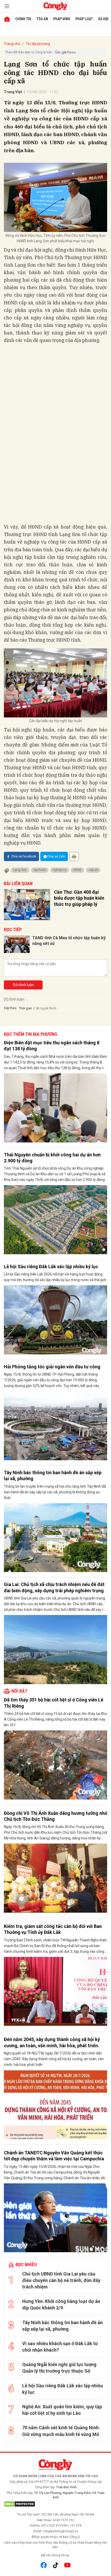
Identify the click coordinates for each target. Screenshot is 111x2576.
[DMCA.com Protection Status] (55, 2504)
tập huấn (40, 870)
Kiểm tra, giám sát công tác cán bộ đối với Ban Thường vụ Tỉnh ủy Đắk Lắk (53, 1929)
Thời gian (25, 1008)
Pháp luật (84, 19)
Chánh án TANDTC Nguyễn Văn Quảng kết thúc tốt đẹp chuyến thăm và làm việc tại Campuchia (54, 2156)
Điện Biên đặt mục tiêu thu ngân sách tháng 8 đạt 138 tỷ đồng (52, 1046)
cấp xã (93, 870)
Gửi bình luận (23, 985)
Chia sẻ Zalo (56, 856)
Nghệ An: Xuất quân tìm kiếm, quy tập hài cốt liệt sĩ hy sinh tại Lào (62, 2410)
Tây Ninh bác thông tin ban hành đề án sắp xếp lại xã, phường (53, 1476)
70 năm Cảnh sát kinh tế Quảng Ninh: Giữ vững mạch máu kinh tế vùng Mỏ (61, 2431)
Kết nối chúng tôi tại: (55, 2555)
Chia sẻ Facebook (24, 856)
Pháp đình (62, 19)
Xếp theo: (10, 1008)
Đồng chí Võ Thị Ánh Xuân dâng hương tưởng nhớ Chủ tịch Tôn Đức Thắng (55, 1816)
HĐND (77, 870)
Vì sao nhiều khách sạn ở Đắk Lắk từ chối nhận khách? (60, 2347)
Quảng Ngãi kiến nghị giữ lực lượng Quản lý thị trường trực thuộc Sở (59, 2368)
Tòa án (42, 19)
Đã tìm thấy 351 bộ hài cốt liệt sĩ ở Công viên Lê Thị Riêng (54, 1703)
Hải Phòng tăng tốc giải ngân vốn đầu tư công (52, 1367)
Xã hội (103, 19)
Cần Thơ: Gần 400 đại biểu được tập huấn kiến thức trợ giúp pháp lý (79, 898)
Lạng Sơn (20, 870)
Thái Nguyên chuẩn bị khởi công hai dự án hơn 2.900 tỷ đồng (52, 1158)
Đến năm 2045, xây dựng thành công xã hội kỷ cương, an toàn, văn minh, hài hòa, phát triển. (52, 2042)
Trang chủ (12, 44)
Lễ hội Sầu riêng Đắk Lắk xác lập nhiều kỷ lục (51, 1267)
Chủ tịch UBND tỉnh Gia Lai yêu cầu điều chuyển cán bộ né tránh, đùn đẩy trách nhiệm (61, 2280)
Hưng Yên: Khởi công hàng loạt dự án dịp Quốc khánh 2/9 (61, 2305)
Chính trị (23, 19)
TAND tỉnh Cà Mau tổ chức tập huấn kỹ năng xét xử (69, 941)
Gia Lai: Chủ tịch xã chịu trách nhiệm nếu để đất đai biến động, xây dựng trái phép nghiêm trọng (54, 1587)
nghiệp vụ (60, 870)
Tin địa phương (38, 44)
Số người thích (46, 1008)
